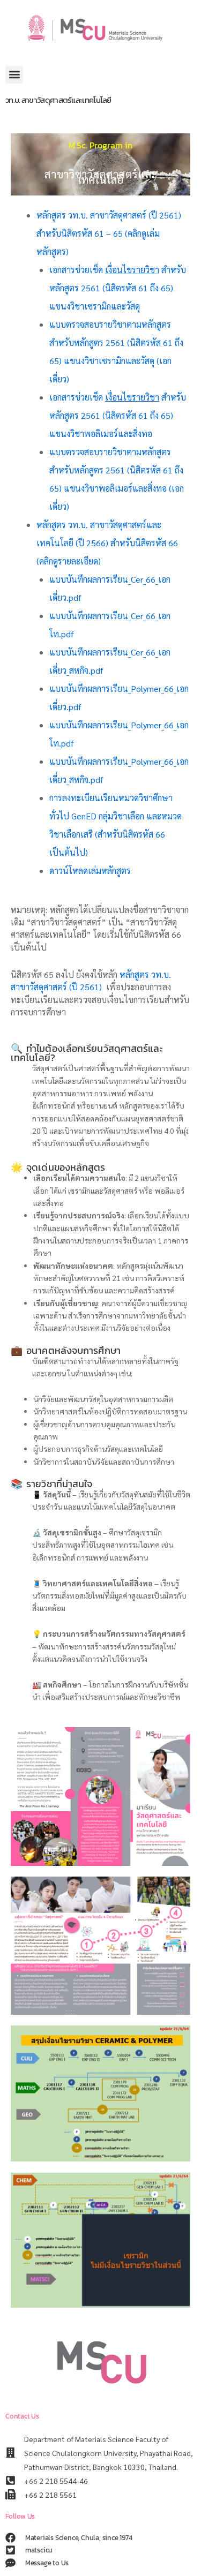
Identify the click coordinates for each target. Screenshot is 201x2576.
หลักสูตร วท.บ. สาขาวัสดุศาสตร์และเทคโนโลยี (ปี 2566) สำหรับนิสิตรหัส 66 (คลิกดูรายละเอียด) (108, 543)
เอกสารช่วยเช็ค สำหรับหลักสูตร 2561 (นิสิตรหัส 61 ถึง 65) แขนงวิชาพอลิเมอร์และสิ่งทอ (118, 415)
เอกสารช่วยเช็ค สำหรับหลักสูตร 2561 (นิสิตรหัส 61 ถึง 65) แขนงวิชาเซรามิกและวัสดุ (118, 288)
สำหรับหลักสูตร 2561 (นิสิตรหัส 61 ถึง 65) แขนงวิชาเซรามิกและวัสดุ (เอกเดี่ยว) (116, 361)
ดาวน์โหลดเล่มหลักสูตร (90, 871)
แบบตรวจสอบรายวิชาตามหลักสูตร (110, 324)
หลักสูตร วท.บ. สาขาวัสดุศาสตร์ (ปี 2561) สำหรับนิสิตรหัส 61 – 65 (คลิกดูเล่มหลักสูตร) (109, 233)
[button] (14, 75)
